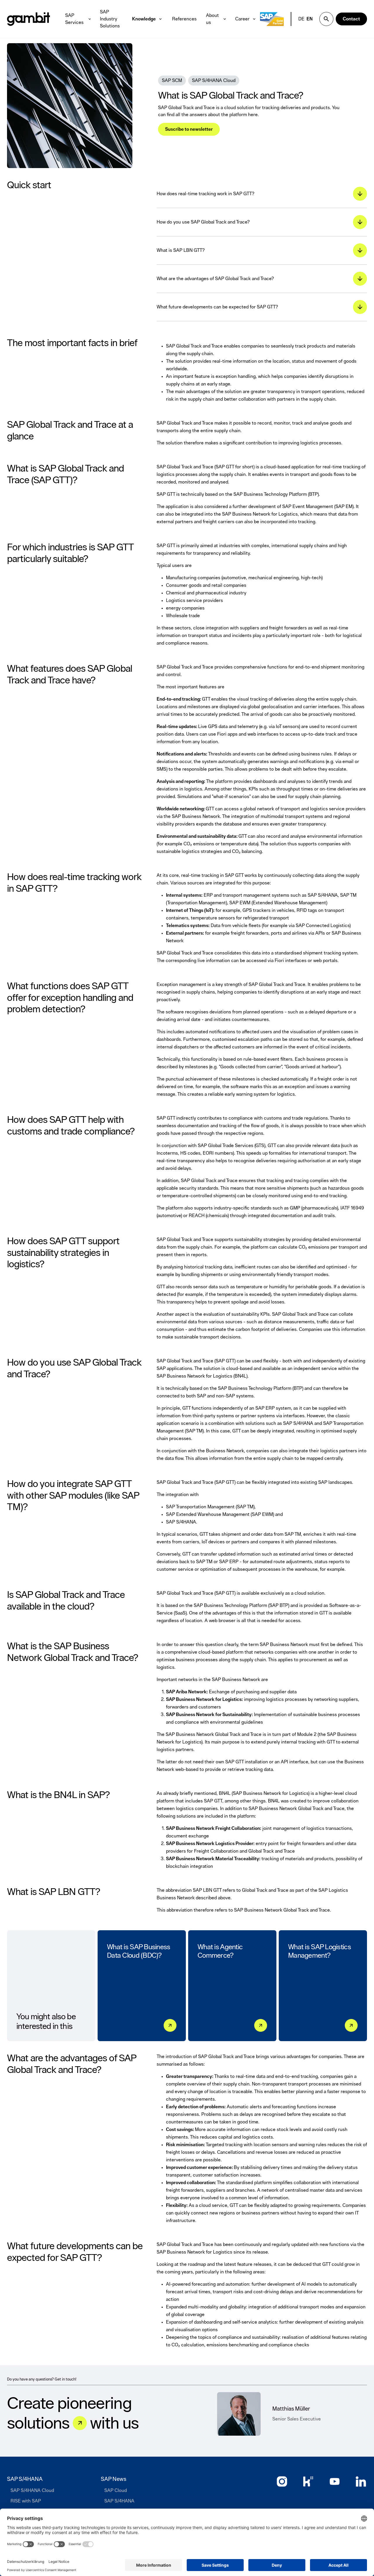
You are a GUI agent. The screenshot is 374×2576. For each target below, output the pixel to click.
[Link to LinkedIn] (361, 2481)
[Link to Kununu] (308, 2481)
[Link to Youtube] (335, 2481)
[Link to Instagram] (282, 2481)
